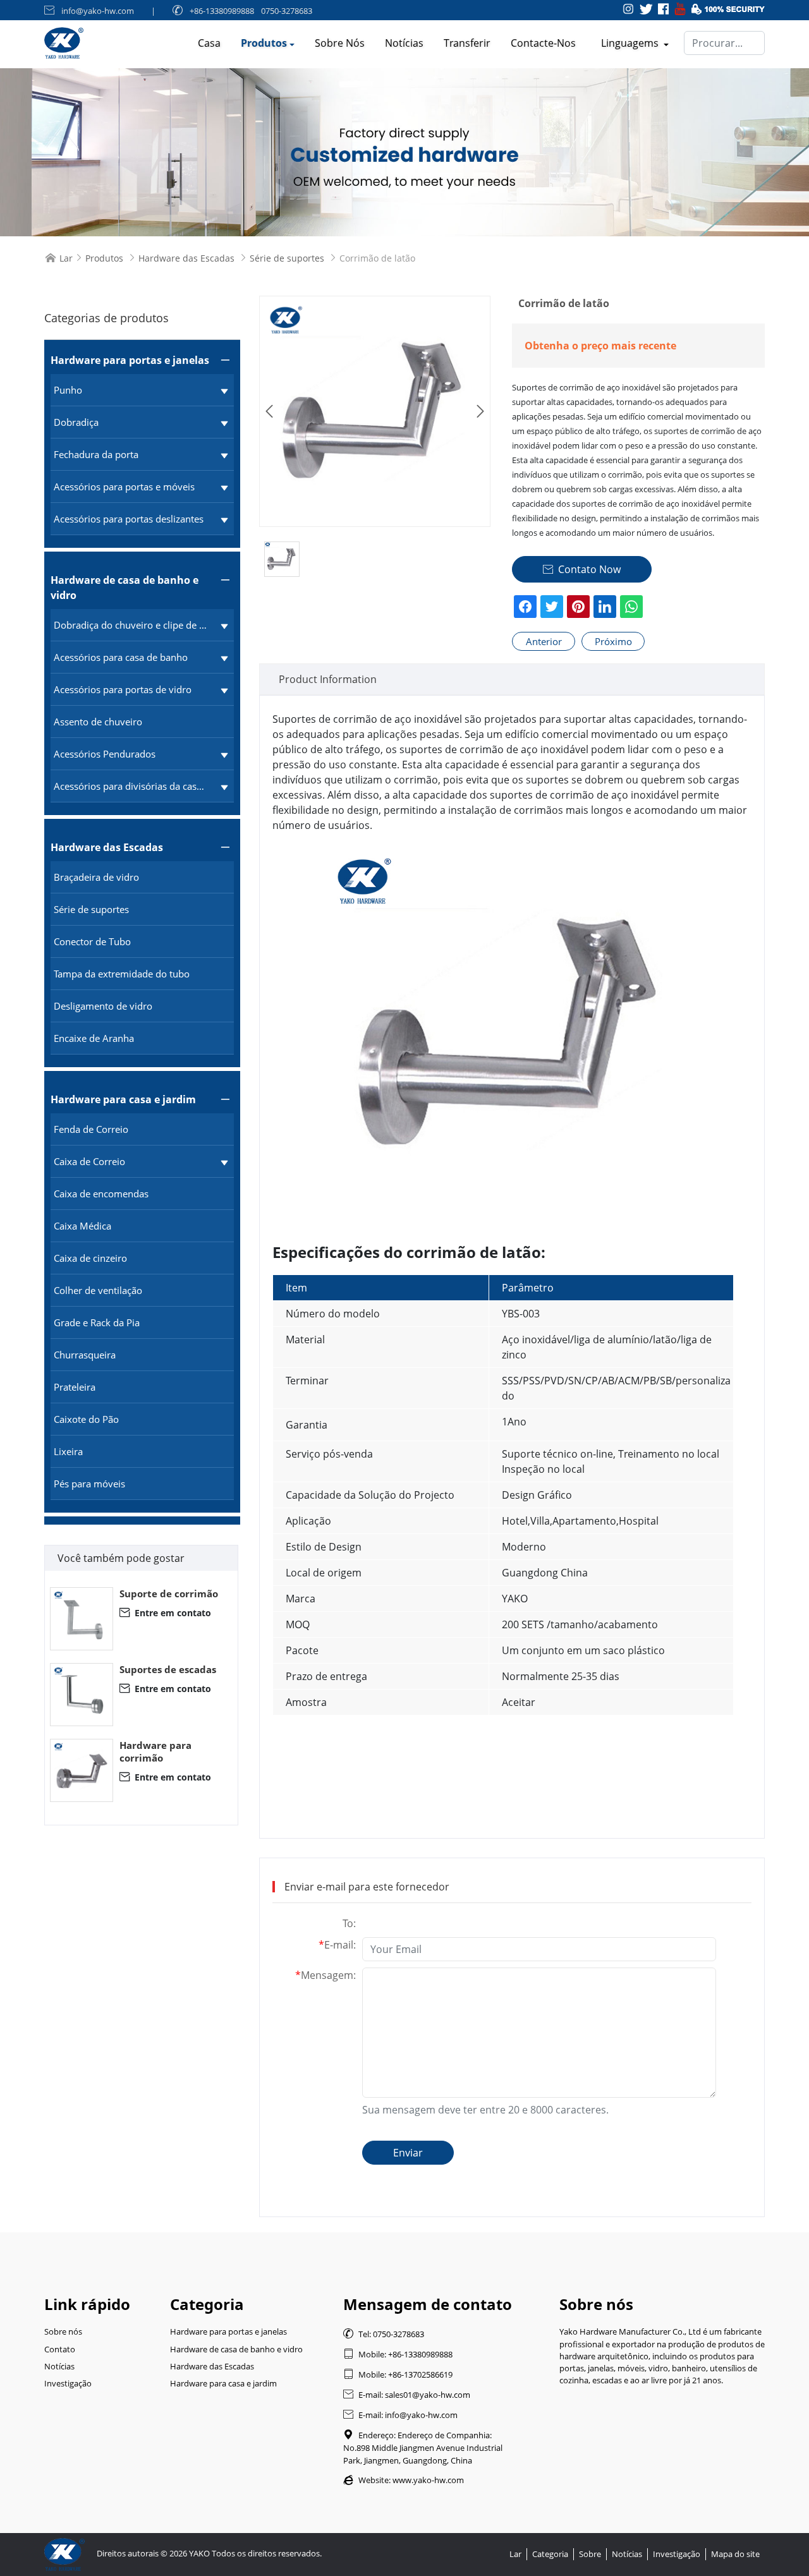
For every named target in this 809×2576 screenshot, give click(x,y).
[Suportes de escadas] (82, 1695)
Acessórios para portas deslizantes (129, 519)
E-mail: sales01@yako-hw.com (407, 2395)
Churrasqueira (85, 1355)
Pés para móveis (89, 1484)
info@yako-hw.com (98, 11)
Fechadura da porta (96, 454)
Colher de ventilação (98, 1290)
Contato (60, 2349)
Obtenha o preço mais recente (600, 346)
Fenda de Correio (91, 1129)
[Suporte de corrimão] (82, 1619)
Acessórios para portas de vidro (123, 689)
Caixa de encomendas (101, 1194)
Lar (66, 258)
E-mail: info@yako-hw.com (400, 2415)
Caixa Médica (82, 1226)
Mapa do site (735, 2554)
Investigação (68, 2383)
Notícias (404, 43)
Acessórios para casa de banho (121, 657)
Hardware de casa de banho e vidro (125, 588)
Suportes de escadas (168, 1669)
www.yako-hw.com (428, 2480)
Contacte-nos (543, 43)
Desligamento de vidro (103, 1006)
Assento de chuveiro (98, 722)
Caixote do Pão (86, 1419)
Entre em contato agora (165, 1613)
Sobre (590, 2554)
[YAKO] (404, 152)
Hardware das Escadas (186, 258)
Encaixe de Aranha (94, 1038)
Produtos (264, 43)
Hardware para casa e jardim (123, 1099)
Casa (209, 43)
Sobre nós (340, 43)
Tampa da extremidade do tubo (122, 974)
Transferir (467, 43)
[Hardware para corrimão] (82, 1770)
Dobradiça (76, 422)
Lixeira (68, 1451)
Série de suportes (287, 258)
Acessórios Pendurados (105, 754)
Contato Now (582, 569)
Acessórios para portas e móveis (124, 487)
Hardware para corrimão (155, 1751)
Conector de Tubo (92, 941)
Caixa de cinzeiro (90, 1258)
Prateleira (75, 1387)
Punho (68, 390)
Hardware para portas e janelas (130, 360)
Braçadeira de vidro (96, 877)
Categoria (550, 2554)
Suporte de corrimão (169, 1593)
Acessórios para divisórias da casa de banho (131, 786)
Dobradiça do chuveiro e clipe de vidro (131, 625)
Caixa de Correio (89, 1161)
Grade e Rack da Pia (97, 1322)
